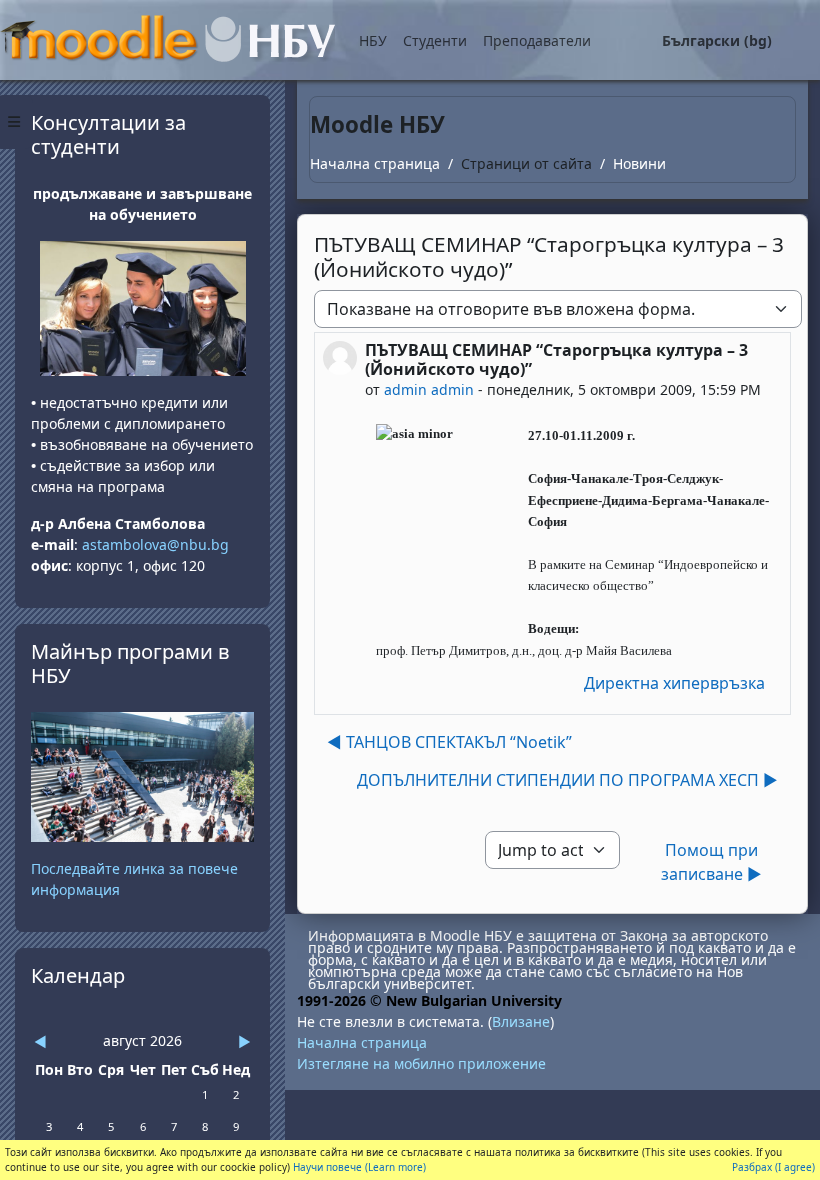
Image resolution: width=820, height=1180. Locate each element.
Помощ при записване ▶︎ (711, 862)
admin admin (429, 389)
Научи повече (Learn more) (359, 1167)
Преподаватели (537, 40)
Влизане (521, 1021)
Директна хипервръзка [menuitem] (674, 683)
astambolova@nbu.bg (157, 544)
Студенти (435, 40)
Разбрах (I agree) (773, 1167)
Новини (639, 163)
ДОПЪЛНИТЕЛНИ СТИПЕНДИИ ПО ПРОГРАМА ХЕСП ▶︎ (567, 780)
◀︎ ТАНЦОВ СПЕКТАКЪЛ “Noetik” (449, 742)
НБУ (373, 40)
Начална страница (375, 163)
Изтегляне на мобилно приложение (421, 1063)
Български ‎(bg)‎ (717, 40)
